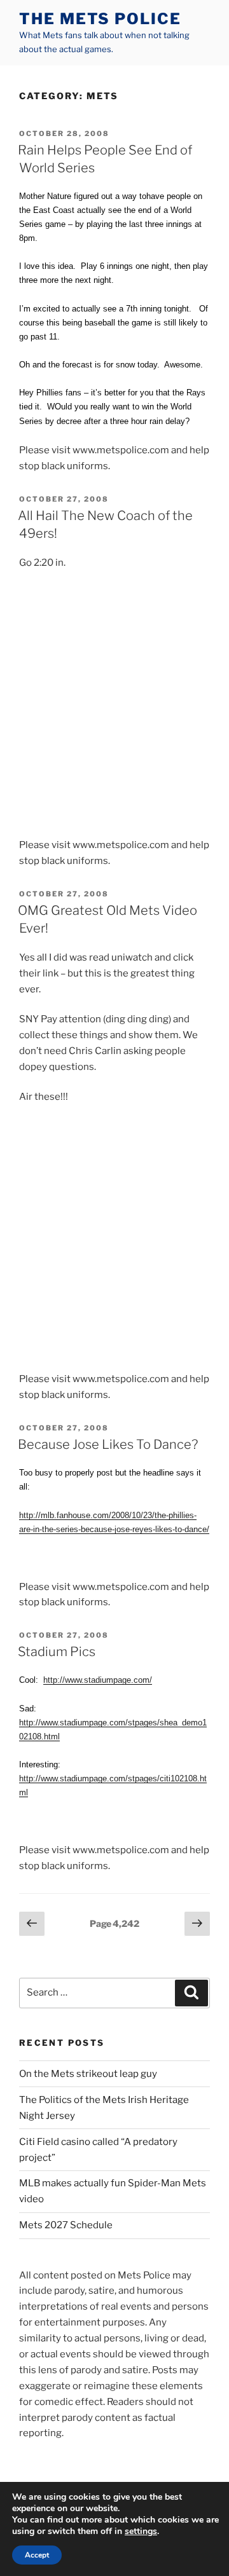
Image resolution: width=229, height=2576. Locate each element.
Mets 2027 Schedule (66, 2225)
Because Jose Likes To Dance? (108, 1444)
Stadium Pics (57, 1652)
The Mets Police (100, 19)
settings (141, 2531)
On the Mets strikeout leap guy (88, 2074)
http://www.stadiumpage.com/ (98, 1680)
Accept (37, 2555)
